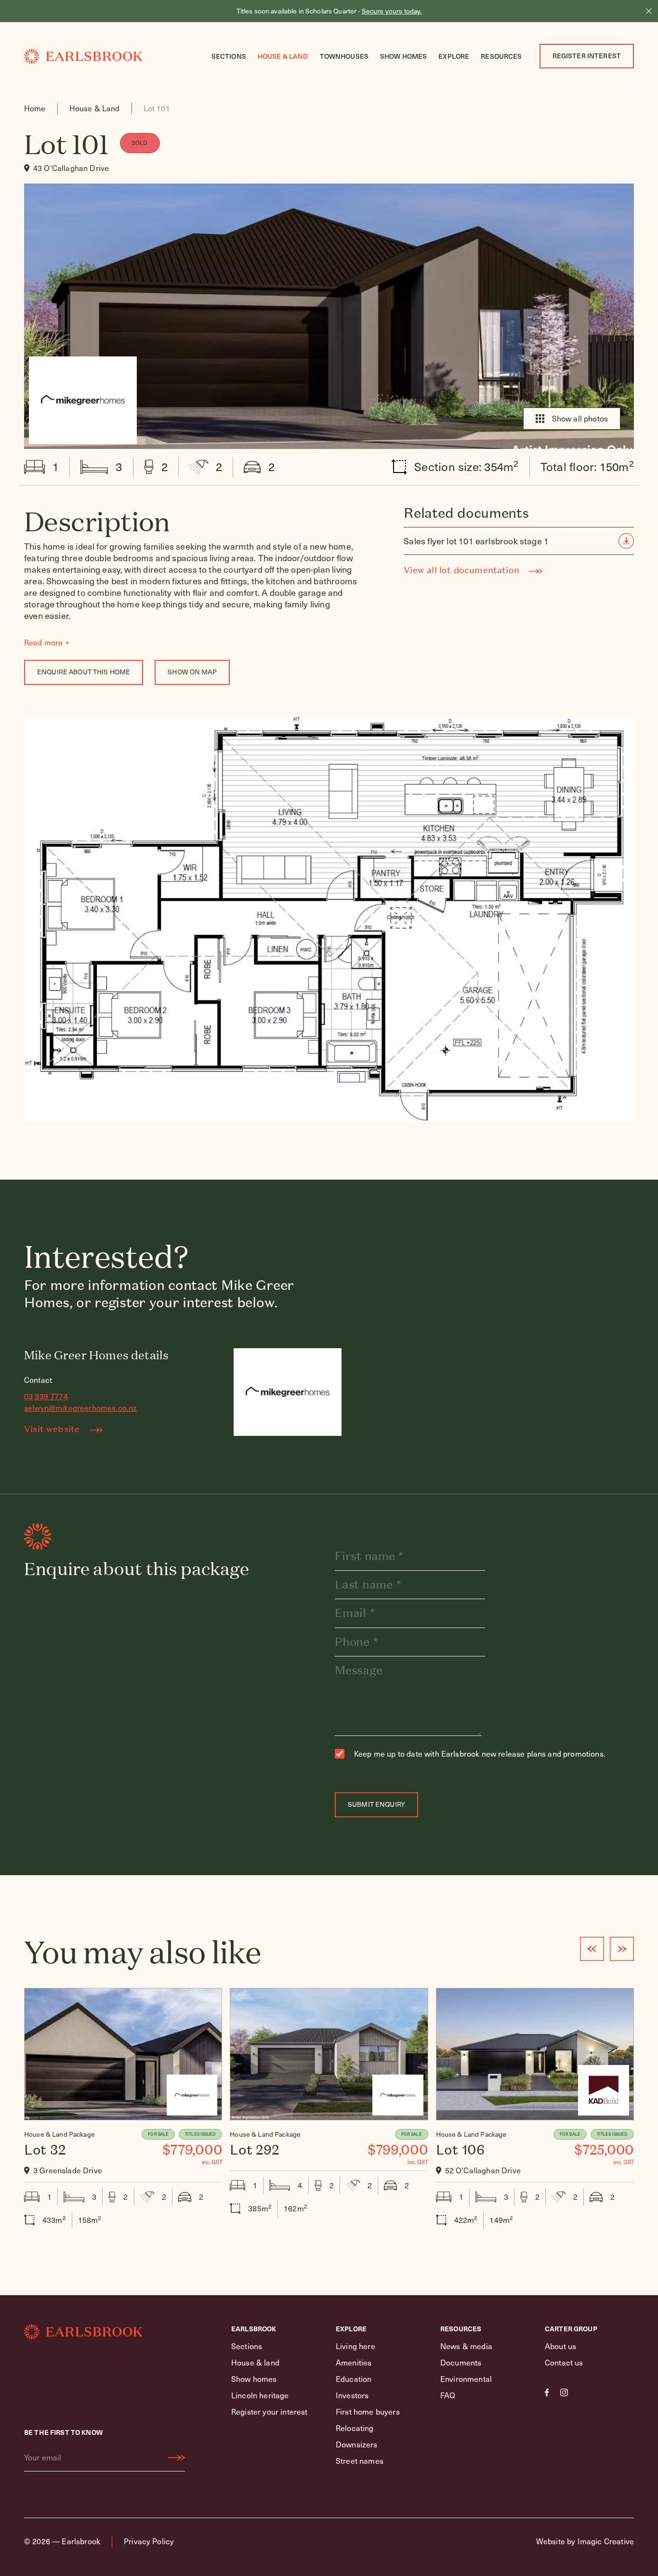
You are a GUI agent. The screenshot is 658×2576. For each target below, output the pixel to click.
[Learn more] (123, 2113)
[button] (592, 1949)
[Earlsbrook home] (83, 56)
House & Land (283, 56)
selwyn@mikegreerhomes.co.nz (80, 1408)
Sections (229, 56)
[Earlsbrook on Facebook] (547, 2392)
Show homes (403, 56)
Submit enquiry (376, 1804)
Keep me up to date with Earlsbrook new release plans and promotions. (480, 1754)
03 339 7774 (46, 1396)
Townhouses (344, 56)
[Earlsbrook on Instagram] (564, 2392)
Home (35, 108)
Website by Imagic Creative (585, 2541)
